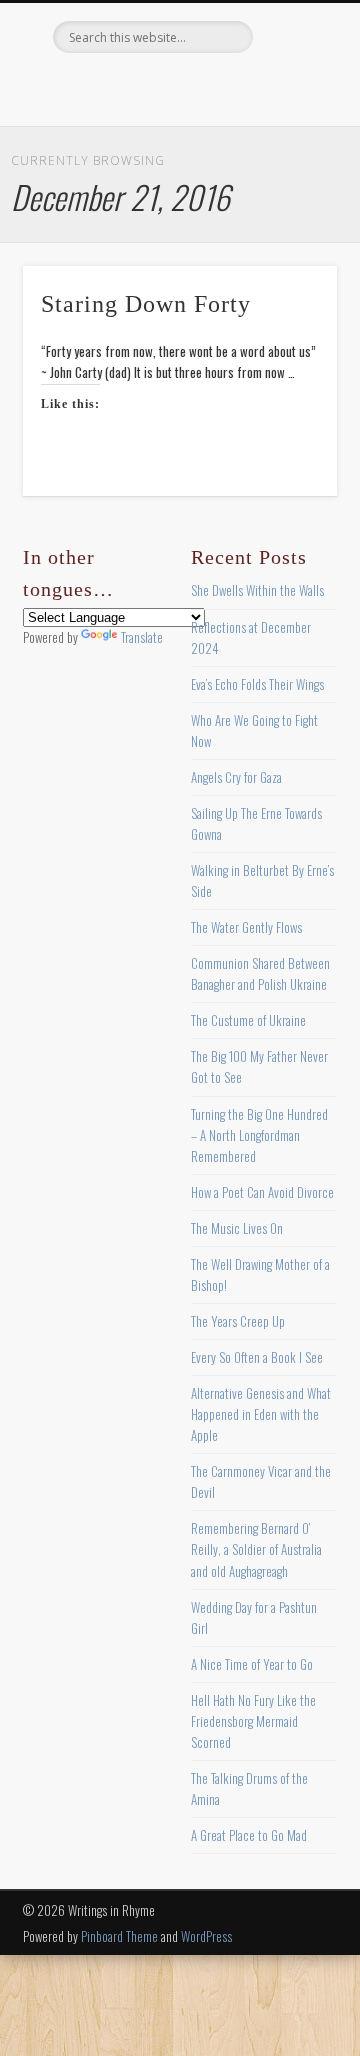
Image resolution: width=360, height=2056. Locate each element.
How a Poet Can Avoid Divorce (262, 1192)
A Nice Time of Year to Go (252, 1664)
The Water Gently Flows (246, 927)
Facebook (95, 87)
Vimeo (218, 87)
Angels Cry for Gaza (236, 777)
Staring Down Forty (146, 304)
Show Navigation (290, 179)
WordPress (206, 1936)
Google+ (259, 87)
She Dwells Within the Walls (257, 590)
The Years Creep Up (238, 1321)
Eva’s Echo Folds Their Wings (257, 684)
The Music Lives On (237, 1228)
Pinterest (177, 87)
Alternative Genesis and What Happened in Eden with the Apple (261, 1414)
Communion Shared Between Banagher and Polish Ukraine (260, 973)
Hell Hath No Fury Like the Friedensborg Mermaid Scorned (253, 1721)
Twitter (136, 87)
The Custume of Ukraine (248, 1020)
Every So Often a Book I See (257, 1357)
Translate (142, 637)
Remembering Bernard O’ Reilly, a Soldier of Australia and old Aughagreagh (256, 1549)
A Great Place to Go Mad (249, 1835)
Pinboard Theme (119, 1936)
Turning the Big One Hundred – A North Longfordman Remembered (259, 1135)
